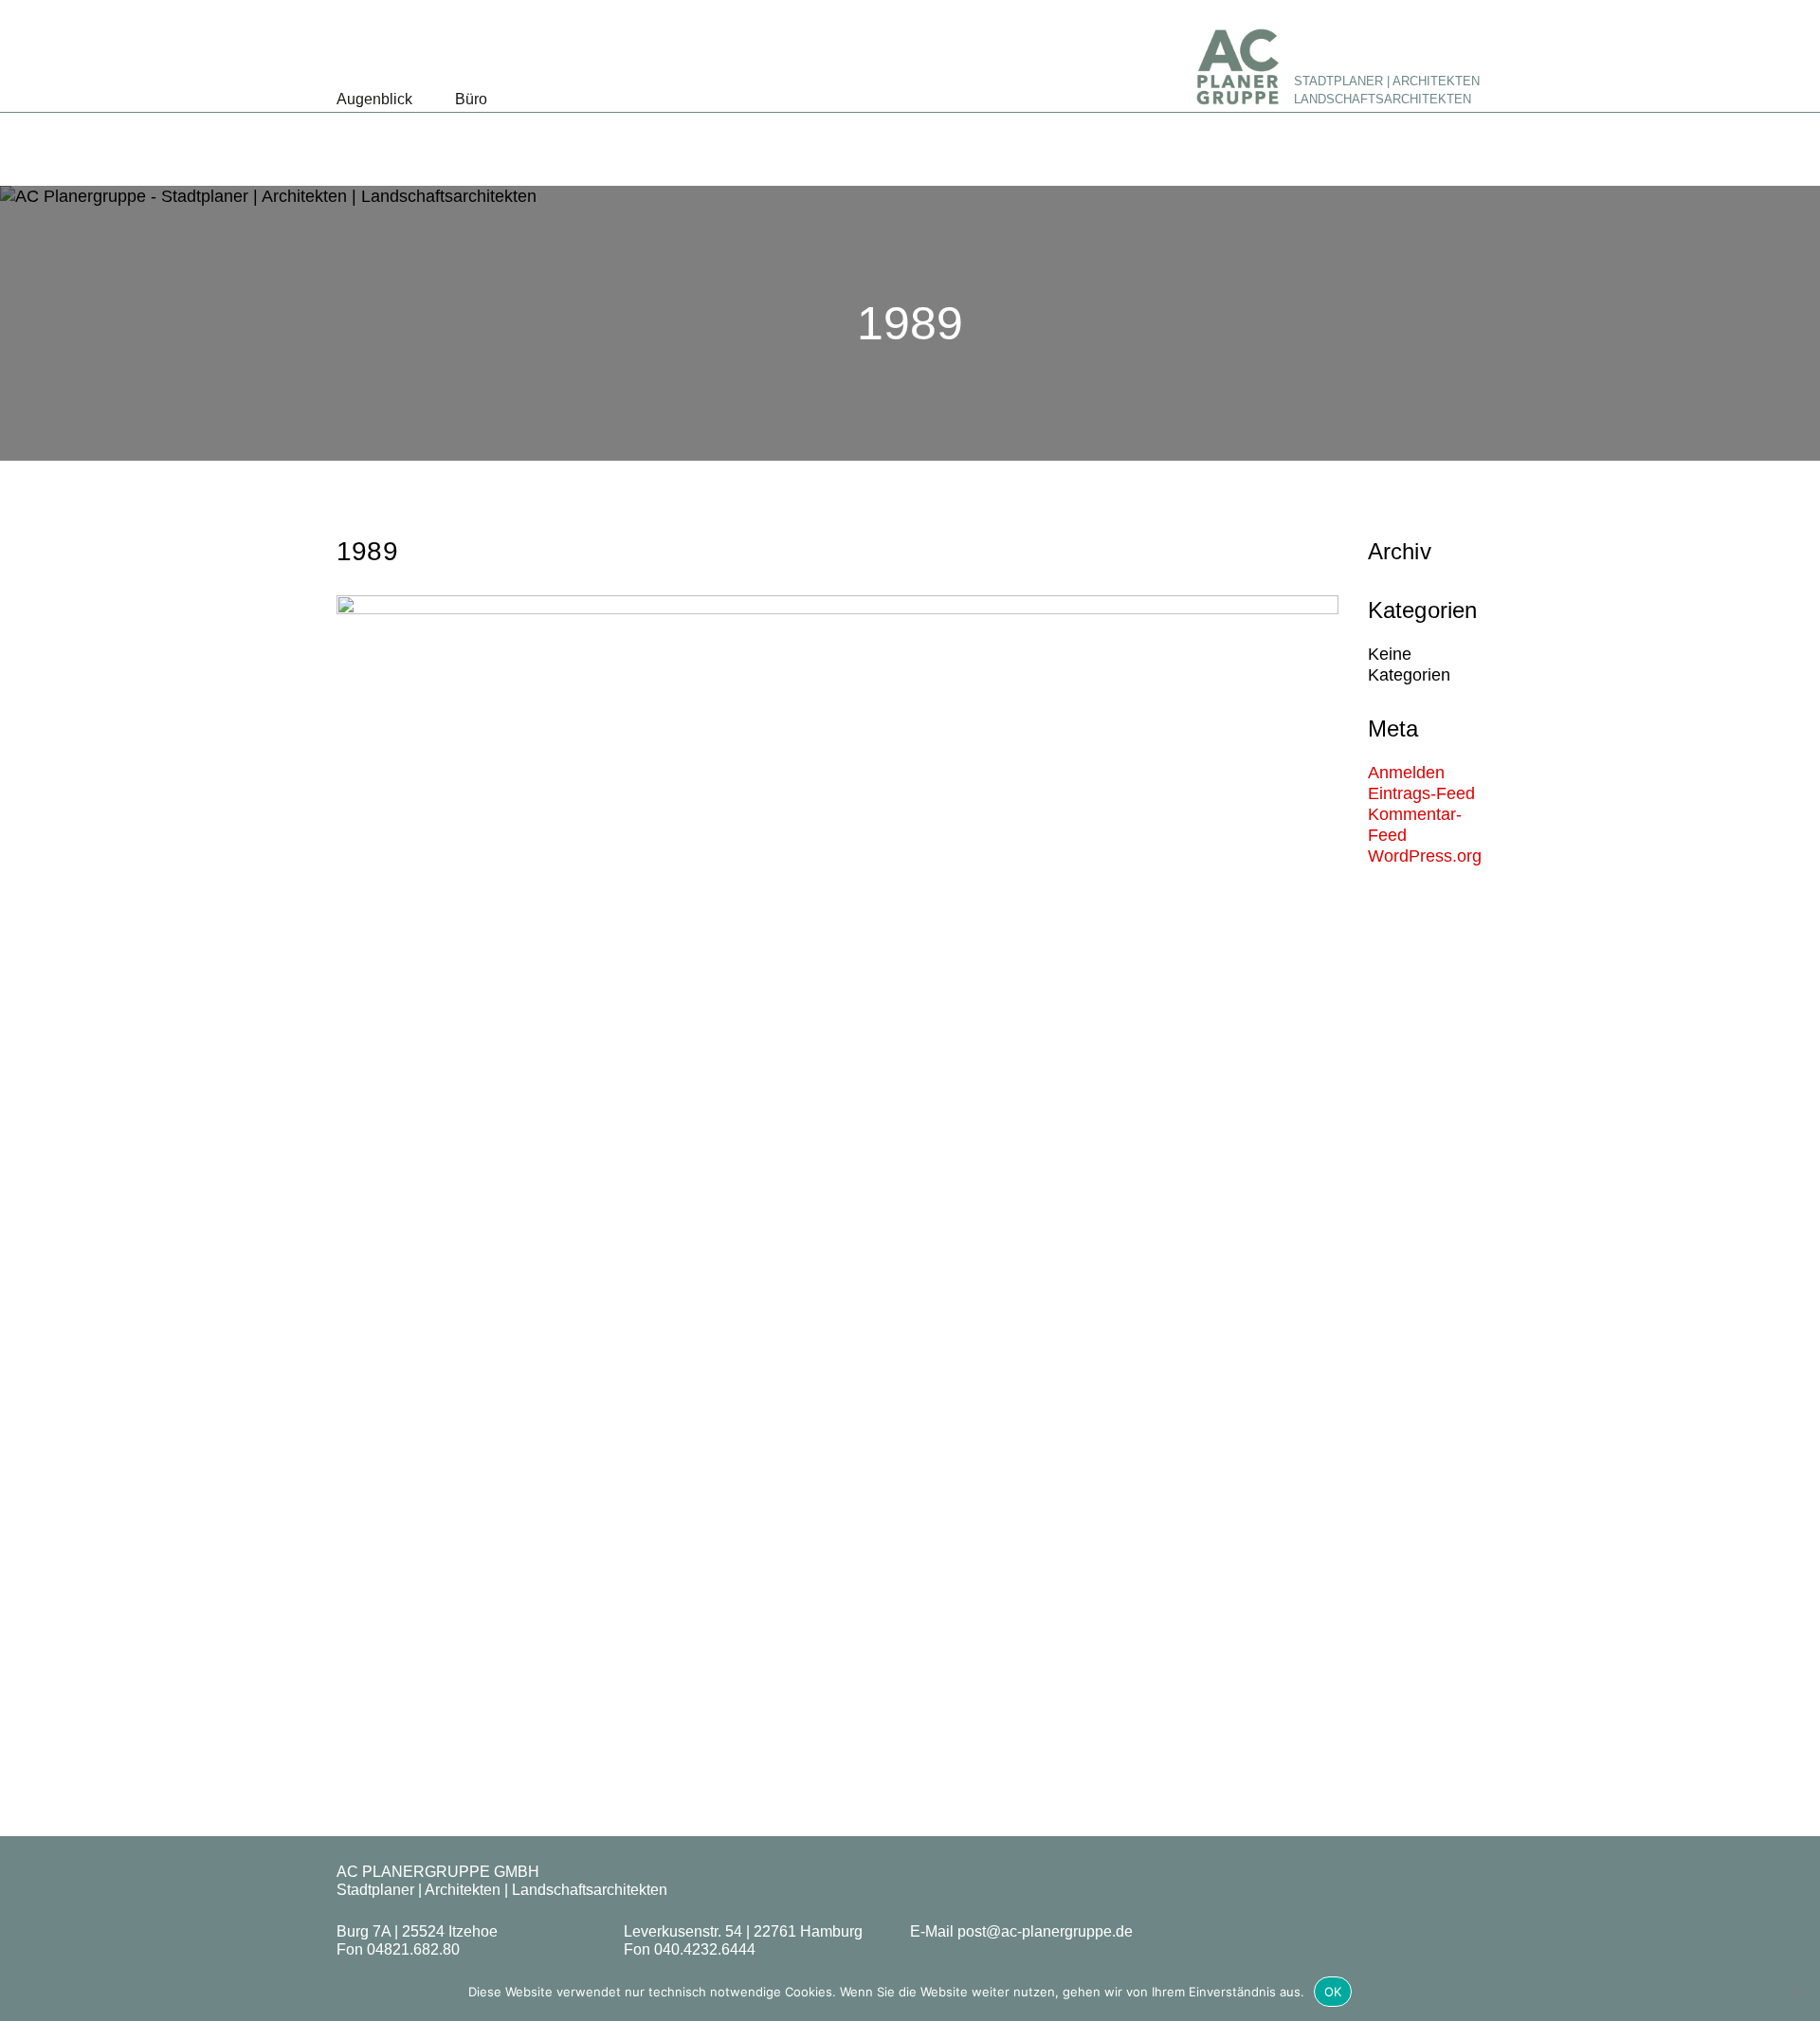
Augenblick (374, 99)
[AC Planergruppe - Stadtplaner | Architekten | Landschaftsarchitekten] (1238, 66)
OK (1333, 1992)
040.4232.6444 (705, 1949)
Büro (471, 99)
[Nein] (1796, 1992)
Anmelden (1406, 773)
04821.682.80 (413, 1949)
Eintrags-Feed (1421, 793)
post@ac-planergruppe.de (1045, 1931)
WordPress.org (1425, 856)
